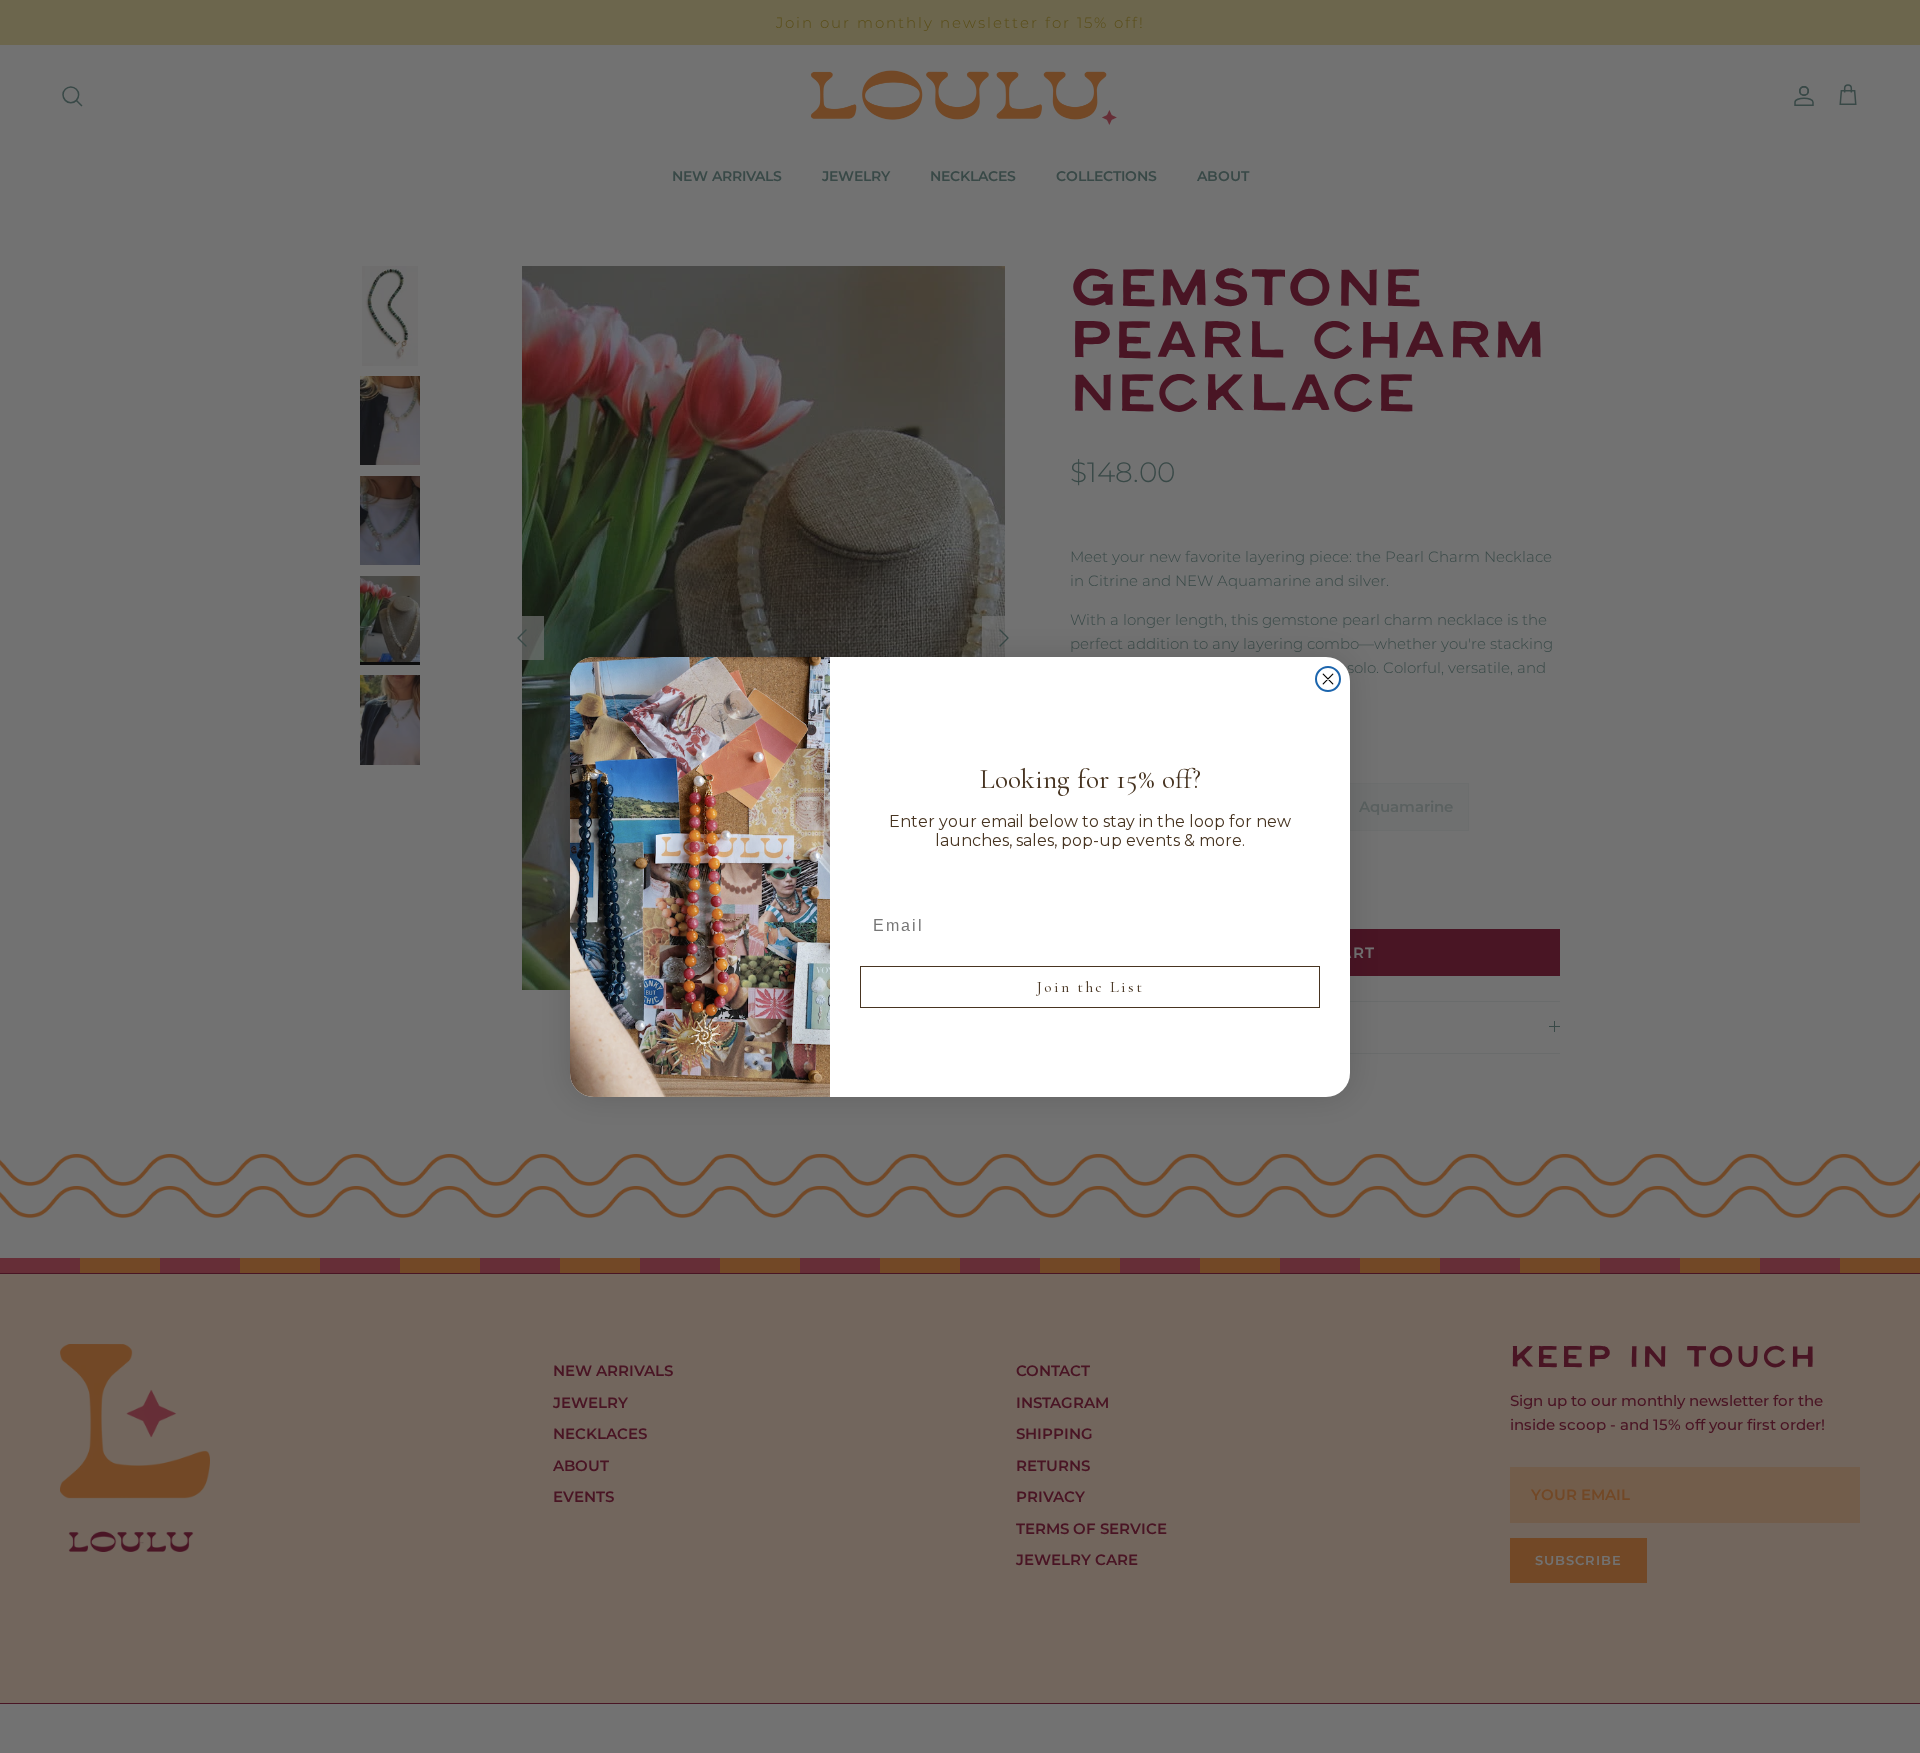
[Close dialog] (1328, 679)
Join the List (1090, 987)
